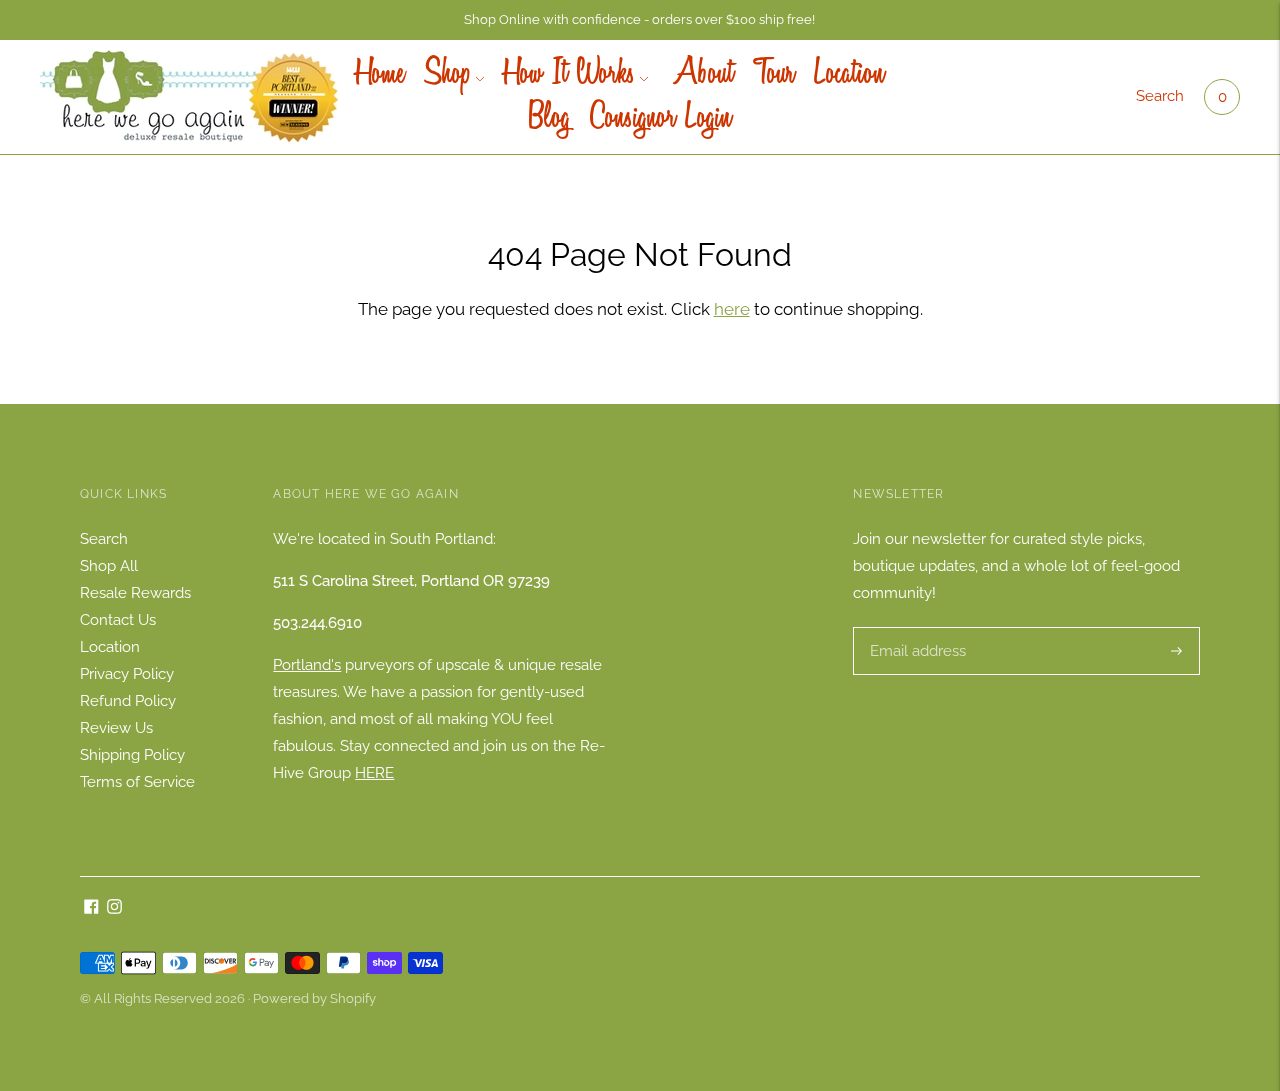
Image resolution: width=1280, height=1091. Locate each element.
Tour (773, 75)
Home (380, 75)
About (700, 75)
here (732, 309)
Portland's (307, 665)
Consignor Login (660, 119)
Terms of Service (137, 782)
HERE (374, 773)
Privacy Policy (127, 674)
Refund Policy (128, 701)
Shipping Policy (132, 755)
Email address (915, 627)
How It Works (569, 75)
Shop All (109, 566)
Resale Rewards (135, 593)
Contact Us (118, 620)
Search (1160, 96)
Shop (447, 75)
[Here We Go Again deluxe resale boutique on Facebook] (91, 909)
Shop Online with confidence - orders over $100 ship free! (639, 19)
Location (849, 75)
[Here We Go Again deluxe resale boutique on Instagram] (114, 909)
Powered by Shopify (314, 998)
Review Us (116, 728)
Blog (549, 119)
